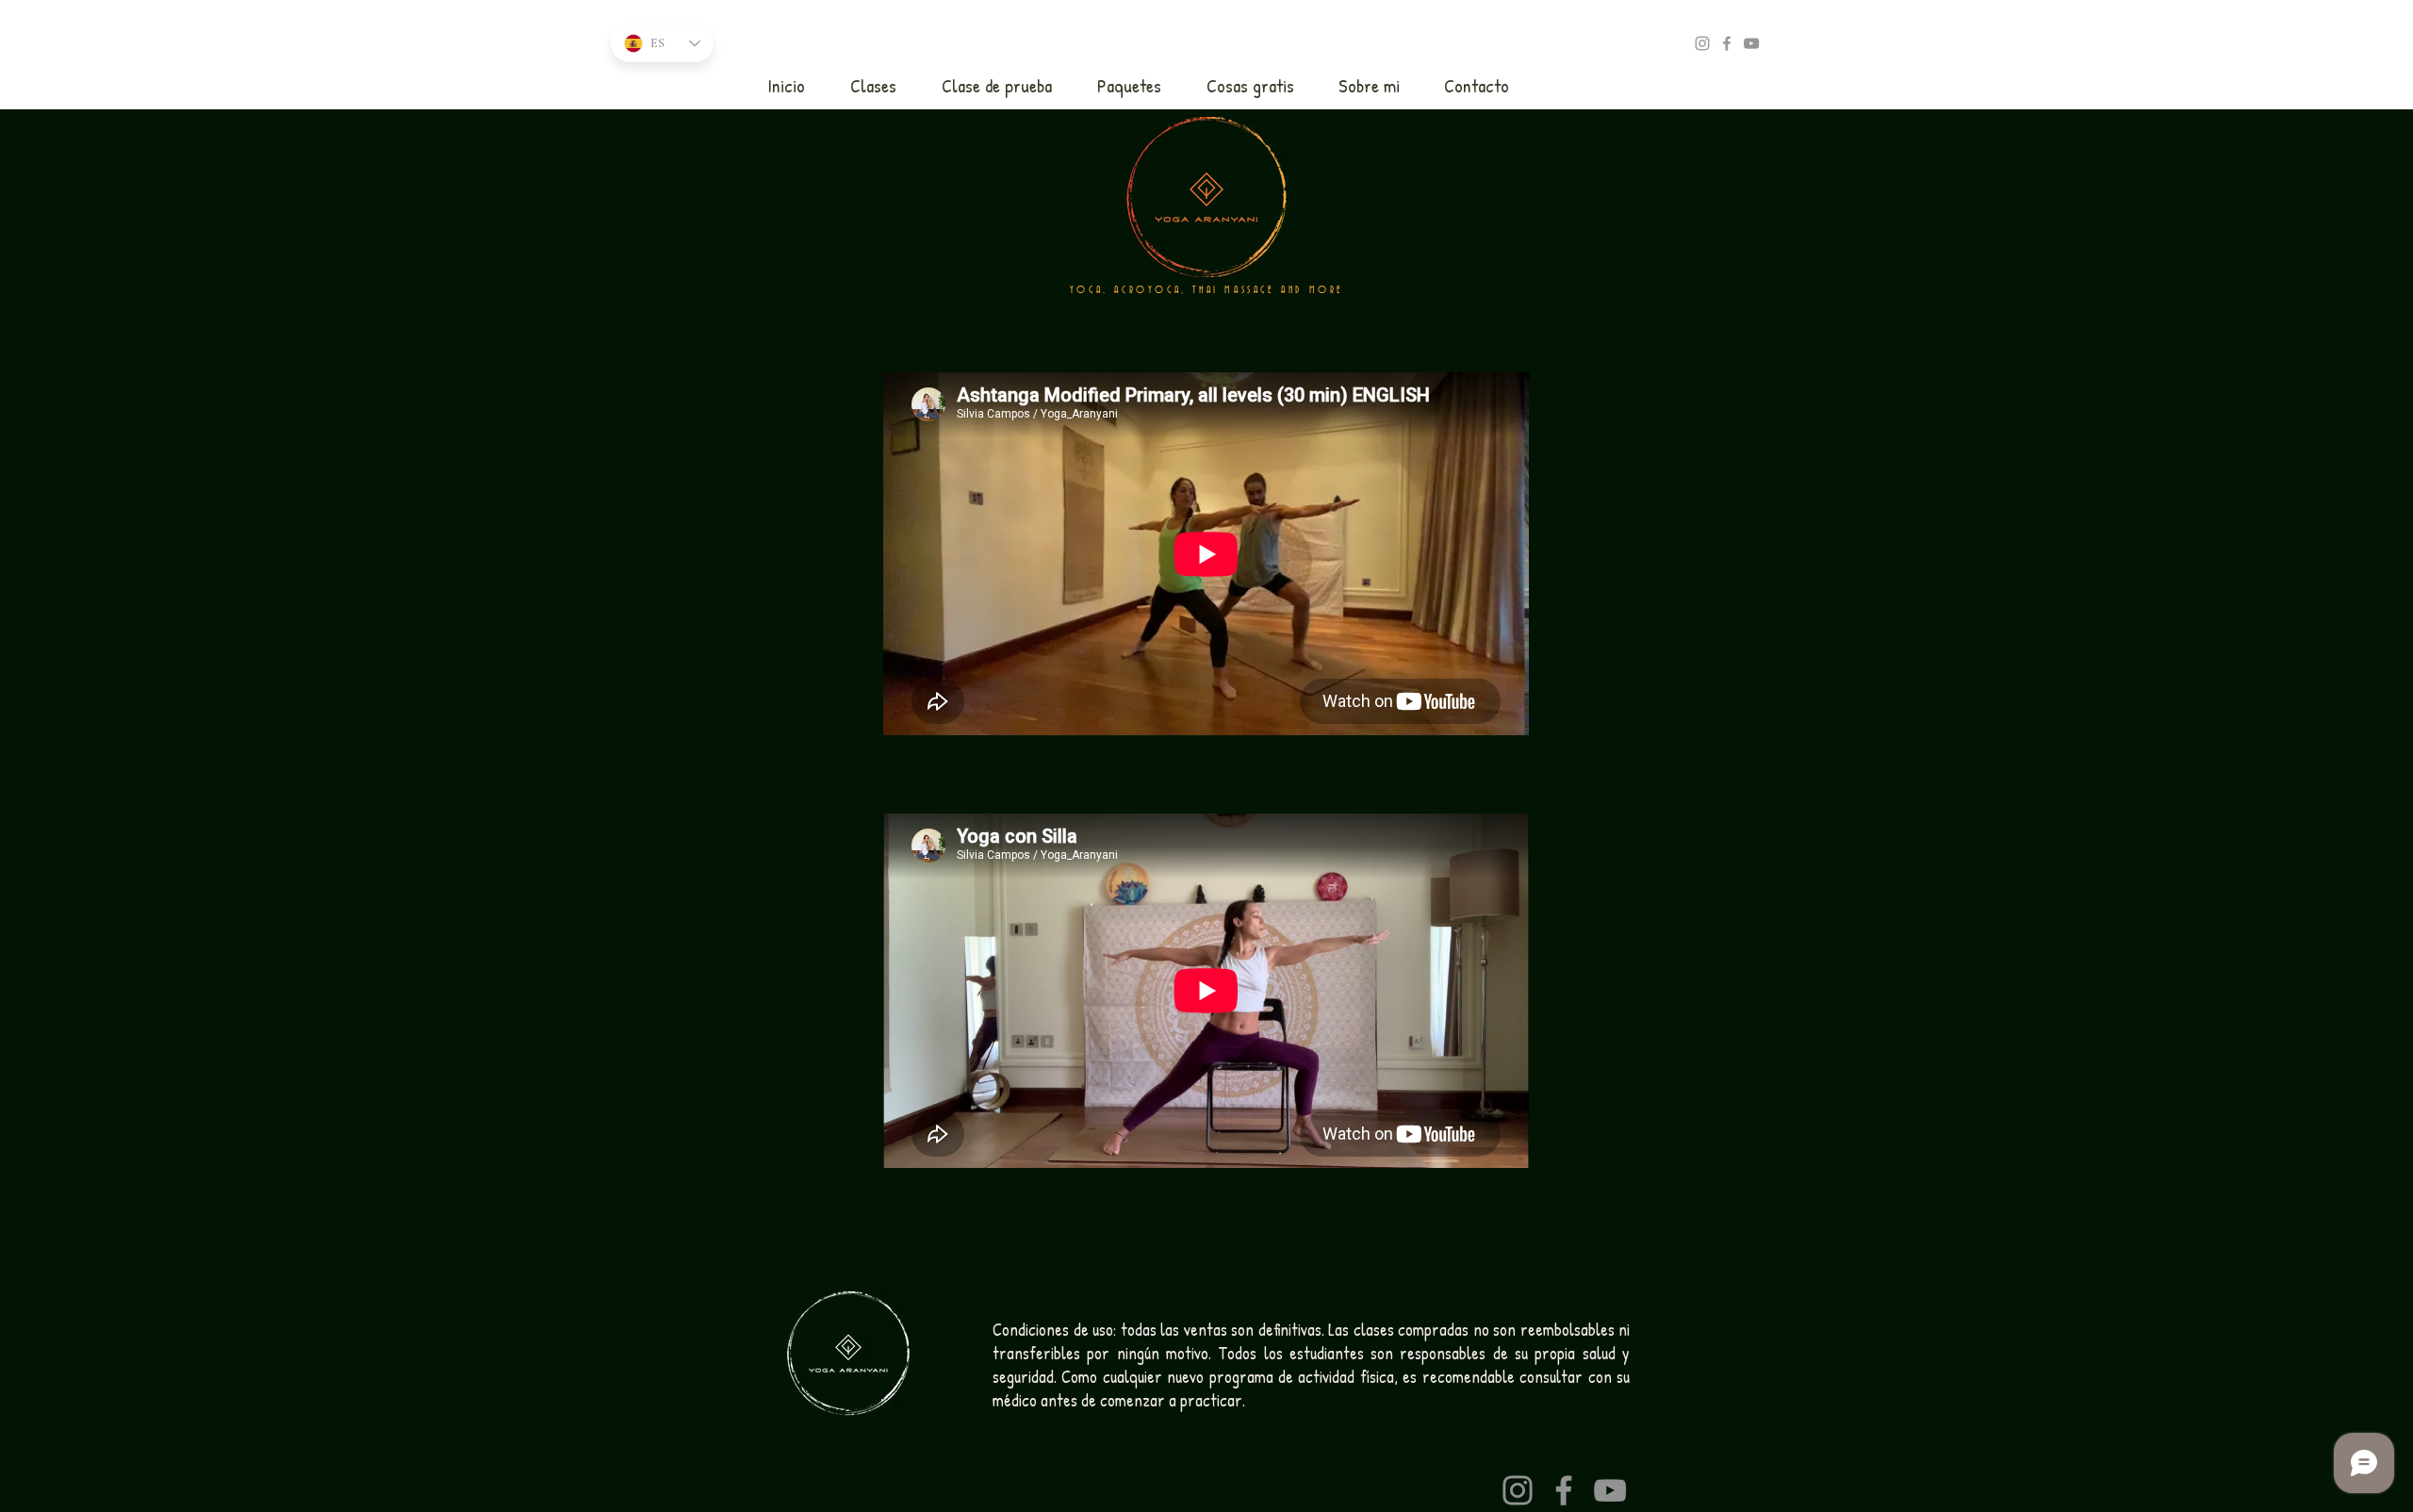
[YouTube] (1751, 43)
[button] (873, 86)
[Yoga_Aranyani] (1702, 43)
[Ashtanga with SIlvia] (1727, 43)
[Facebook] (1564, 1490)
